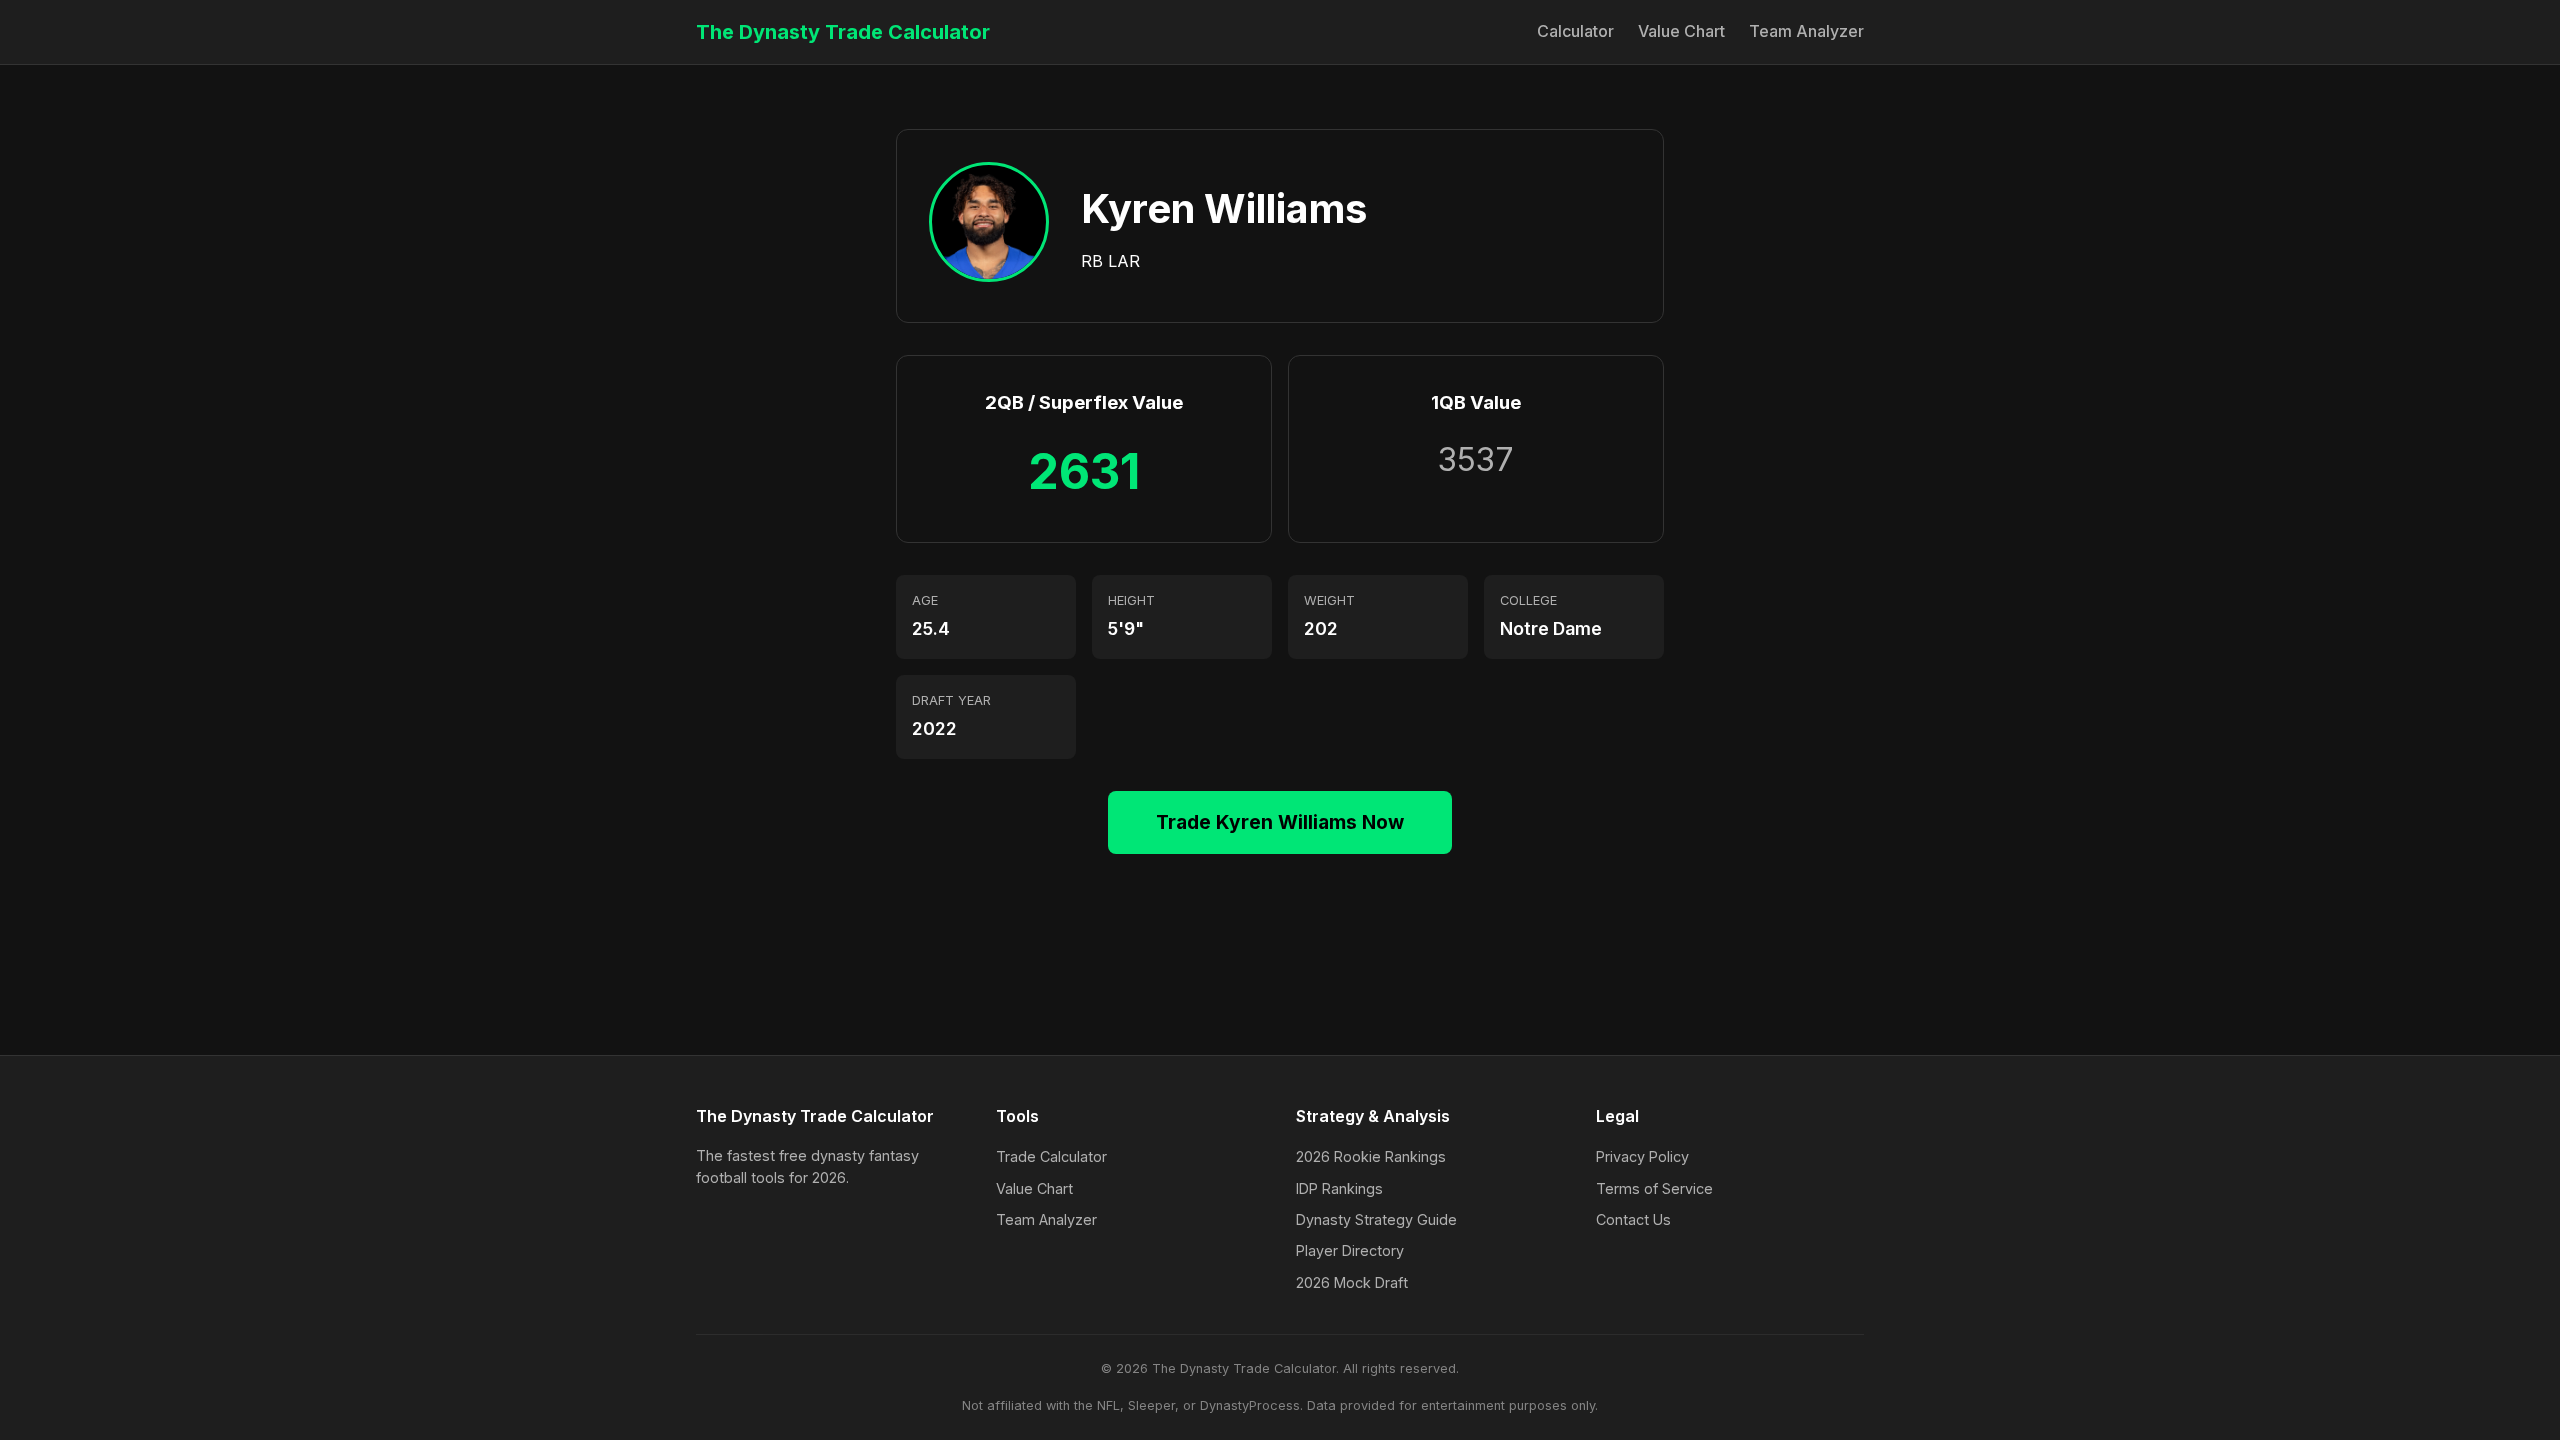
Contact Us (1633, 1219)
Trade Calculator (1051, 1156)
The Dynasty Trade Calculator (843, 32)
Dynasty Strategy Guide (1376, 1219)
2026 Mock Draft (1352, 1282)
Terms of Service (1654, 1188)
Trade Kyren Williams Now (1280, 822)
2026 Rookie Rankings (1371, 1156)
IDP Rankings (1339, 1188)
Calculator (1575, 31)
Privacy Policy (1642, 1156)
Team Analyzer (1806, 31)
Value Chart (1681, 31)
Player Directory (1350, 1250)
